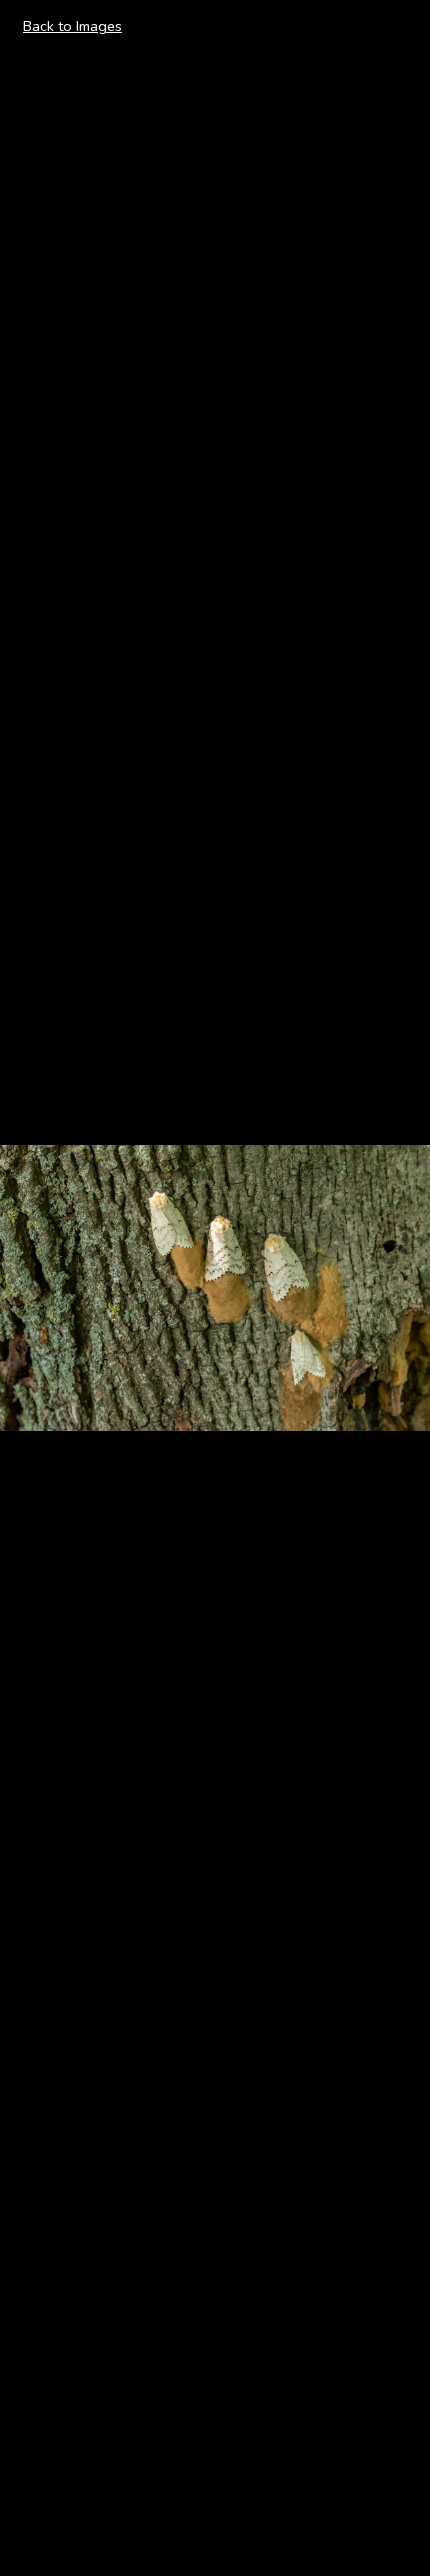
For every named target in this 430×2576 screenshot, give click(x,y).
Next (391, 1287)
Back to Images (72, 26)
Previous (51, 1287)
